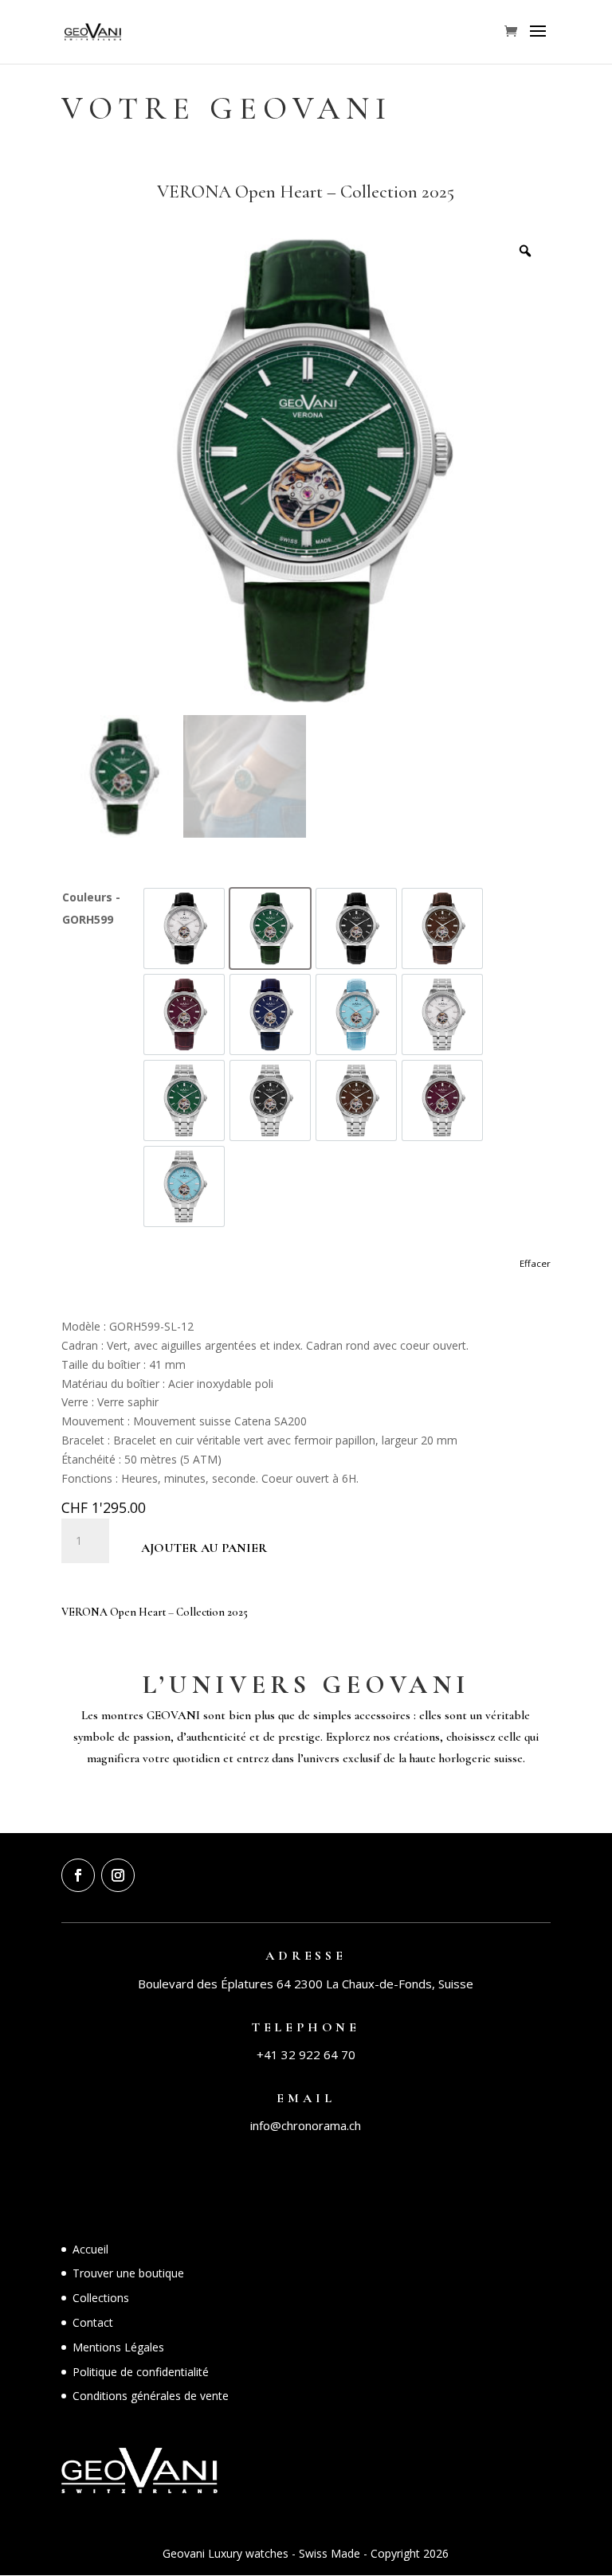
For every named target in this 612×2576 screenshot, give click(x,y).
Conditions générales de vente (151, 2396)
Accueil (90, 2249)
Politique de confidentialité (141, 2372)
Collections (101, 2298)
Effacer (535, 1263)
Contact (93, 2322)
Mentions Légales (118, 2347)
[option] (184, 928)
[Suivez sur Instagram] (118, 1875)
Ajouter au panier (204, 1548)
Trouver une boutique (128, 2273)
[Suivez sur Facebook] (78, 1875)
